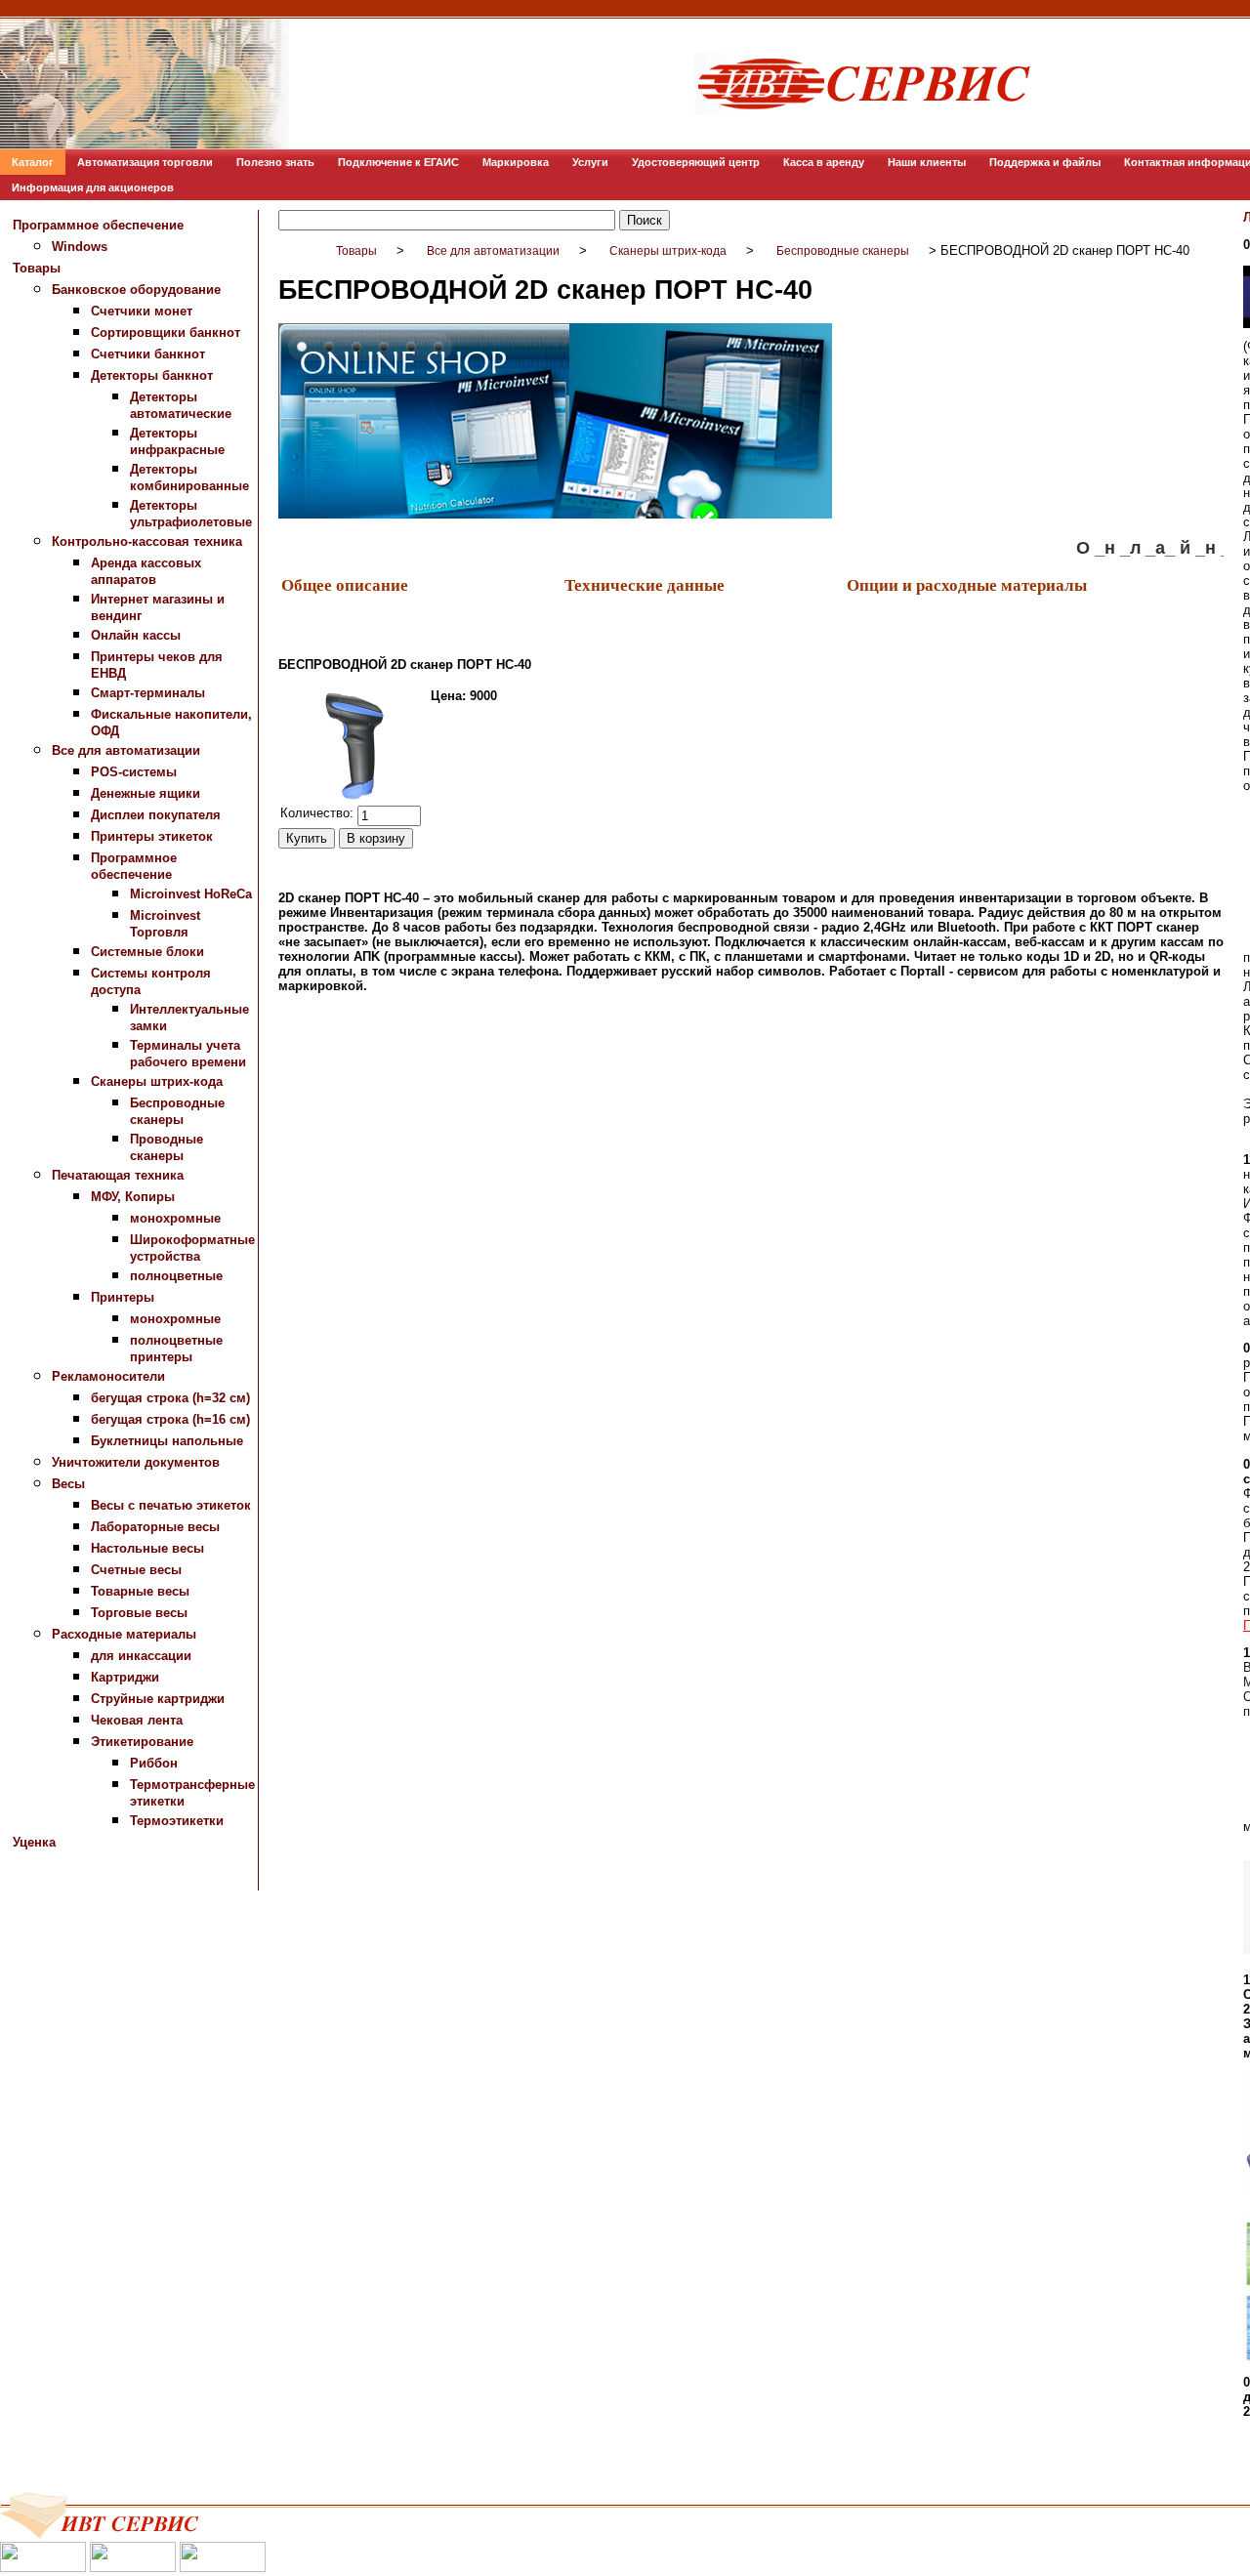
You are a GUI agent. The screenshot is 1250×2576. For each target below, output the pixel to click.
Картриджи (125, 1677)
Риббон (154, 1763)
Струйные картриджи (158, 1699)
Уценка (34, 1842)
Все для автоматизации (126, 750)
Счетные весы (136, 1570)
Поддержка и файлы (1045, 162)
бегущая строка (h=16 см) (170, 1419)
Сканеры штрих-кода (157, 1081)
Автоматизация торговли (145, 162)
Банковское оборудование (136, 290)
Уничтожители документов (136, 1462)
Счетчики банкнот (148, 354)
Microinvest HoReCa (191, 894)
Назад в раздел (326, 1015)
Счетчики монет (142, 311)
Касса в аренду (824, 162)
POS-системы (134, 772)
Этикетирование (142, 1742)
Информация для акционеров (93, 187)
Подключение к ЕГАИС (398, 162)
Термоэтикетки (177, 1821)
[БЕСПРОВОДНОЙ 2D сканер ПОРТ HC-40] (354, 745)
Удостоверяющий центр (696, 162)
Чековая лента (137, 1720)
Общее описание (345, 584)
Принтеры (123, 1297)
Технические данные (645, 584)
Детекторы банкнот (152, 375)
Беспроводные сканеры (843, 251)
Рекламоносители (108, 1376)
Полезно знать (275, 162)
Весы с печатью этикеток (171, 1505)
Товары (37, 268)
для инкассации (141, 1656)
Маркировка (516, 162)
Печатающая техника (118, 1175)
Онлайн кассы (136, 635)
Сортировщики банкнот (166, 332)
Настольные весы (147, 1548)
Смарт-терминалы (148, 693)
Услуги (590, 162)
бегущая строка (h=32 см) (170, 1398)
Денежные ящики (146, 793)
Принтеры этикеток (152, 836)
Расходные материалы (124, 1634)
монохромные (175, 1218)
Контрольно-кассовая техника (147, 541)
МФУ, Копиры (133, 1197)
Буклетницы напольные (167, 1441)
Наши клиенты (927, 162)
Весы (68, 1484)
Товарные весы (140, 1591)
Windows (80, 247)
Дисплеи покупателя (156, 815)
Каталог (33, 162)
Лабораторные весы (155, 1527)
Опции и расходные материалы (967, 584)
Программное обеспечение (98, 225)
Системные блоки (147, 952)
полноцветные (176, 1276)
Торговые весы (139, 1613)
